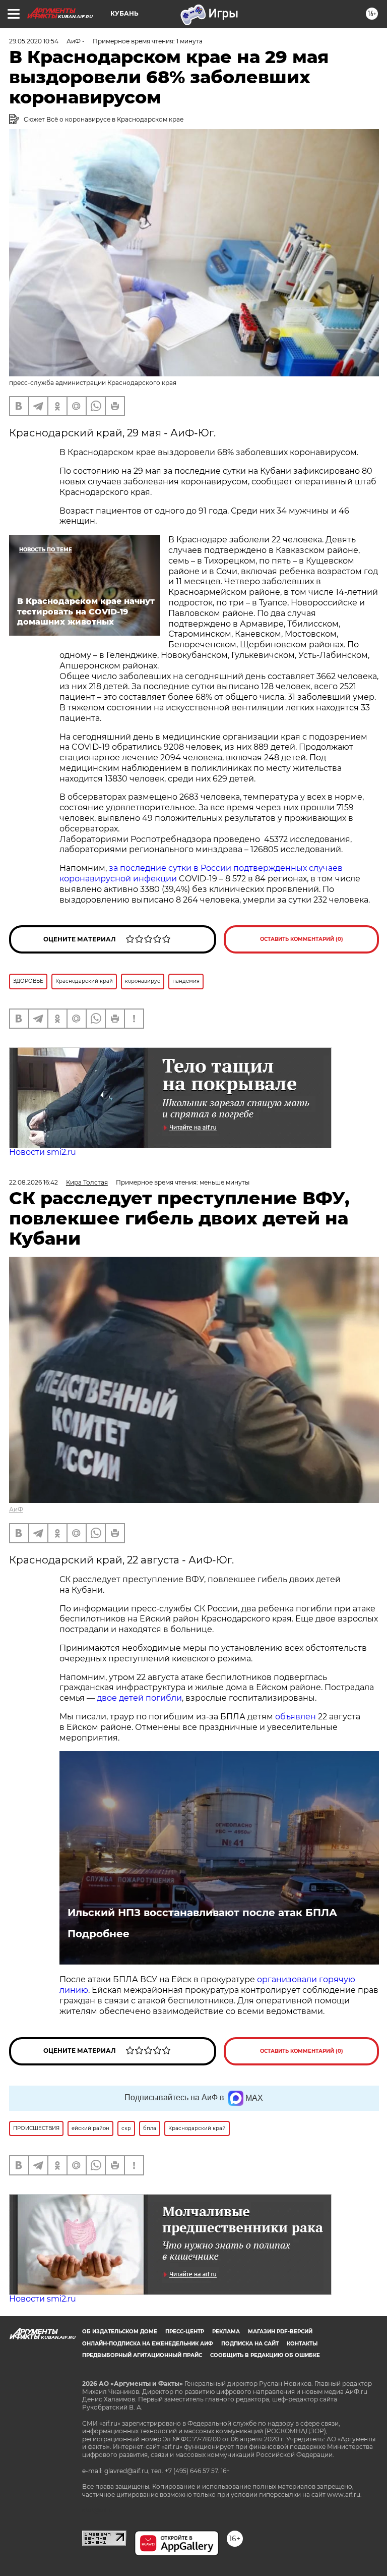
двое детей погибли (139, 1698)
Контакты (302, 2344)
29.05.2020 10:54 (34, 41)
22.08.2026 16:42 (34, 1182)
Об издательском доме (120, 2332)
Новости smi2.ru (43, 1152)
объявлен (297, 1717)
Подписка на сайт (250, 2344)
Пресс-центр (185, 2332)
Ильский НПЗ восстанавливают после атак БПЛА (202, 1913)
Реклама (226, 2332)
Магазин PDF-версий (280, 2332)
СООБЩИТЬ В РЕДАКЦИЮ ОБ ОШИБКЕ (265, 2355)
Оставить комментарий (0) (302, 939)
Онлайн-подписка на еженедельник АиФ (148, 2344)
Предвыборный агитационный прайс (142, 2355)
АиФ (16, 1509)
